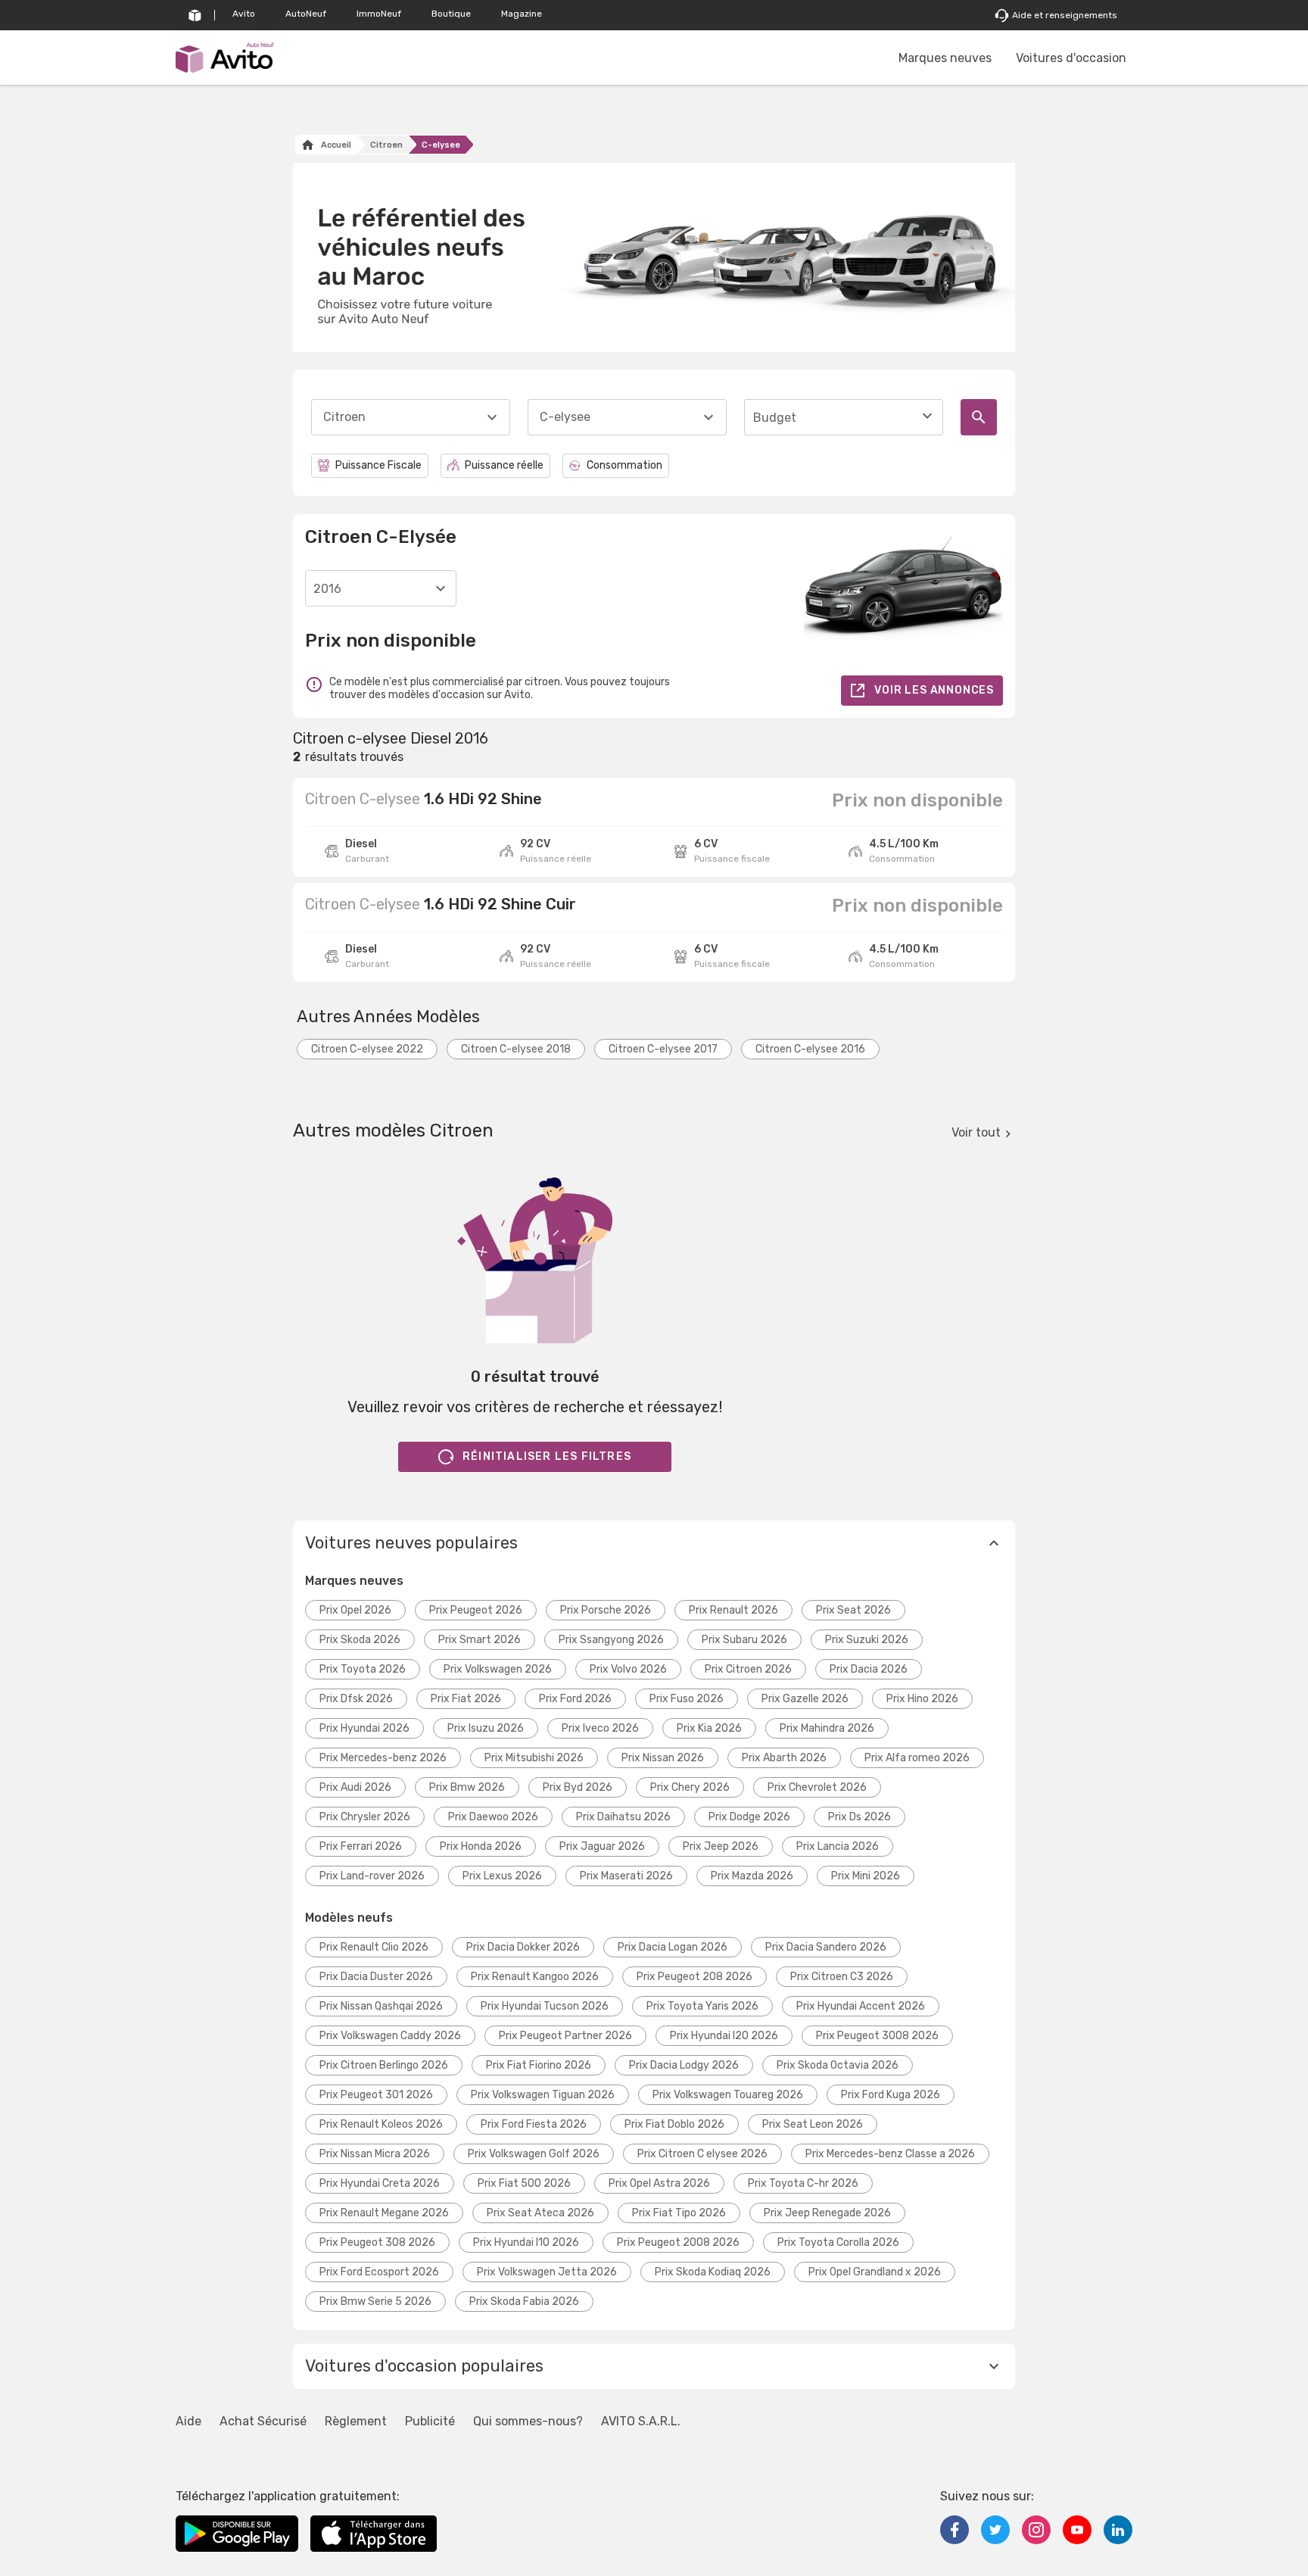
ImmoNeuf (379, 14)
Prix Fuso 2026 (687, 1699)
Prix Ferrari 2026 (361, 1846)
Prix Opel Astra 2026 (659, 2183)
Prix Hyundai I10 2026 (526, 2242)
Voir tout (976, 1132)
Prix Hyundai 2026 (364, 1728)
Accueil (336, 145)
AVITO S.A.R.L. (641, 2421)
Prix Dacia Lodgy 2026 (684, 2065)
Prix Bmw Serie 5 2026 (375, 2302)
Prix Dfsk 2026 (356, 1699)
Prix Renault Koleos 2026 (381, 2124)
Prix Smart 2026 (480, 1640)
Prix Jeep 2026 (721, 1846)
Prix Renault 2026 (733, 1610)
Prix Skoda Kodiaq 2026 (713, 2272)
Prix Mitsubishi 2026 (534, 1758)
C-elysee (441, 145)
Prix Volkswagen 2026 (498, 1669)
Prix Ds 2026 (860, 1817)
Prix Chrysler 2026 (365, 1817)
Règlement (356, 2421)
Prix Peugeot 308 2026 (377, 2242)
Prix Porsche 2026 (606, 1610)
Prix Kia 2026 (709, 1728)
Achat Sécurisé (263, 2421)
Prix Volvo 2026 (628, 1669)
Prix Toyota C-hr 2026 (803, 2183)
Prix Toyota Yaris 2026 (702, 2006)
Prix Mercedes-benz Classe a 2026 (890, 2154)
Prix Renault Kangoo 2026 (535, 1977)
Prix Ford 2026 (575, 1699)
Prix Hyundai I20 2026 (724, 2036)
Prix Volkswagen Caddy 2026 (390, 2036)
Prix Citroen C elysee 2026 (702, 2154)
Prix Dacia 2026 (869, 1669)
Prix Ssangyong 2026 (611, 1640)
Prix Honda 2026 (481, 1846)
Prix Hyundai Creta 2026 (380, 2183)
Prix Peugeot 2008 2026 (678, 2242)
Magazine (522, 14)
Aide (188, 2421)
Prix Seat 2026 (853, 1610)
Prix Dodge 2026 (749, 1817)
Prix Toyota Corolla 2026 (838, 2242)
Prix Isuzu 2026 (486, 1728)
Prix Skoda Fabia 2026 (524, 2302)
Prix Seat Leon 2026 (813, 2124)
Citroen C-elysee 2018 (516, 1049)
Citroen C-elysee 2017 (663, 1049)
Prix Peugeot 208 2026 (694, 1977)
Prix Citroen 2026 (748, 1669)
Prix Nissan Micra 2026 (375, 2154)
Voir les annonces (934, 690)
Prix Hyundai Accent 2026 (861, 2006)
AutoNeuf (306, 14)
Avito (244, 14)
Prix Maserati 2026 (626, 1876)
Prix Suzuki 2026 (867, 1640)
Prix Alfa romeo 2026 (917, 1758)
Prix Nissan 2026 (663, 1758)
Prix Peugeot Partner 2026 (565, 2036)
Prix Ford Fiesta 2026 (534, 2124)
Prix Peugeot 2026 (476, 1610)
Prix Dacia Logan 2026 (673, 1947)
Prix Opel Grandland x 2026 (875, 2272)
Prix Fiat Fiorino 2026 (539, 2065)
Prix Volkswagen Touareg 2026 (728, 2095)
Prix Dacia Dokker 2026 (523, 1947)
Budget (775, 418)
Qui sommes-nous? (528, 2421)
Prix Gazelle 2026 (805, 1699)
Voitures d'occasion (1071, 58)
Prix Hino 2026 (922, 1699)
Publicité (430, 2421)
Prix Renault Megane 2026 (384, 2213)
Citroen (386, 145)
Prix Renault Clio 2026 (374, 1947)
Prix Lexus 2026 (502, 1876)
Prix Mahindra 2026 (827, 1728)
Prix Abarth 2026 (784, 1758)
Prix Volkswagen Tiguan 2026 (543, 2095)
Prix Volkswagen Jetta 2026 (547, 2272)
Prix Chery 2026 (690, 1787)
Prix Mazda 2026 (752, 1876)
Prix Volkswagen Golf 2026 (534, 2154)
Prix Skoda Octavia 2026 (838, 2065)
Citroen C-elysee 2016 (810, 1049)
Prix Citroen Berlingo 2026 (384, 2065)
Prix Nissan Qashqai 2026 (381, 2006)
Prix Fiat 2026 (466, 1699)
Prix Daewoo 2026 (493, 1817)
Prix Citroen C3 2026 (842, 1977)
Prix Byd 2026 (578, 1787)
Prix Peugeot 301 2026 (376, 2095)
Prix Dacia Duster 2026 (376, 1977)
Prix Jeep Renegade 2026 (827, 2213)
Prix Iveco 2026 (600, 1728)
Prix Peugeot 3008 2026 (877, 2036)
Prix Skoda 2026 (360, 1640)
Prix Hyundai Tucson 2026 (545, 2006)
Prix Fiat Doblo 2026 (674, 2124)
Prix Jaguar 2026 (602, 1846)
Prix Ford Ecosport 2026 (379, 2272)
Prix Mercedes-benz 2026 (383, 1758)
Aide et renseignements (1065, 15)
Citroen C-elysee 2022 (367, 1049)
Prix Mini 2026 (866, 1876)
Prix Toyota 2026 (363, 1669)
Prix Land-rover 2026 (372, 1876)
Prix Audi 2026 (355, 1787)
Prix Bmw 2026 (467, 1787)
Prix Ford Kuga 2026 (891, 2095)
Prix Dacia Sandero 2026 (826, 1947)
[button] (654, 1543)
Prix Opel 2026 (355, 1610)
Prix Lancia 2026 (838, 1846)
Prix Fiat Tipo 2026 (679, 2213)
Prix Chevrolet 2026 (817, 1787)
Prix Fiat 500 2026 (524, 2183)
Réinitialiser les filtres (547, 1456)
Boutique (451, 14)
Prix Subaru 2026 (744, 1640)
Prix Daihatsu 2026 (623, 1817)
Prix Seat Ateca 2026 (540, 2213)
